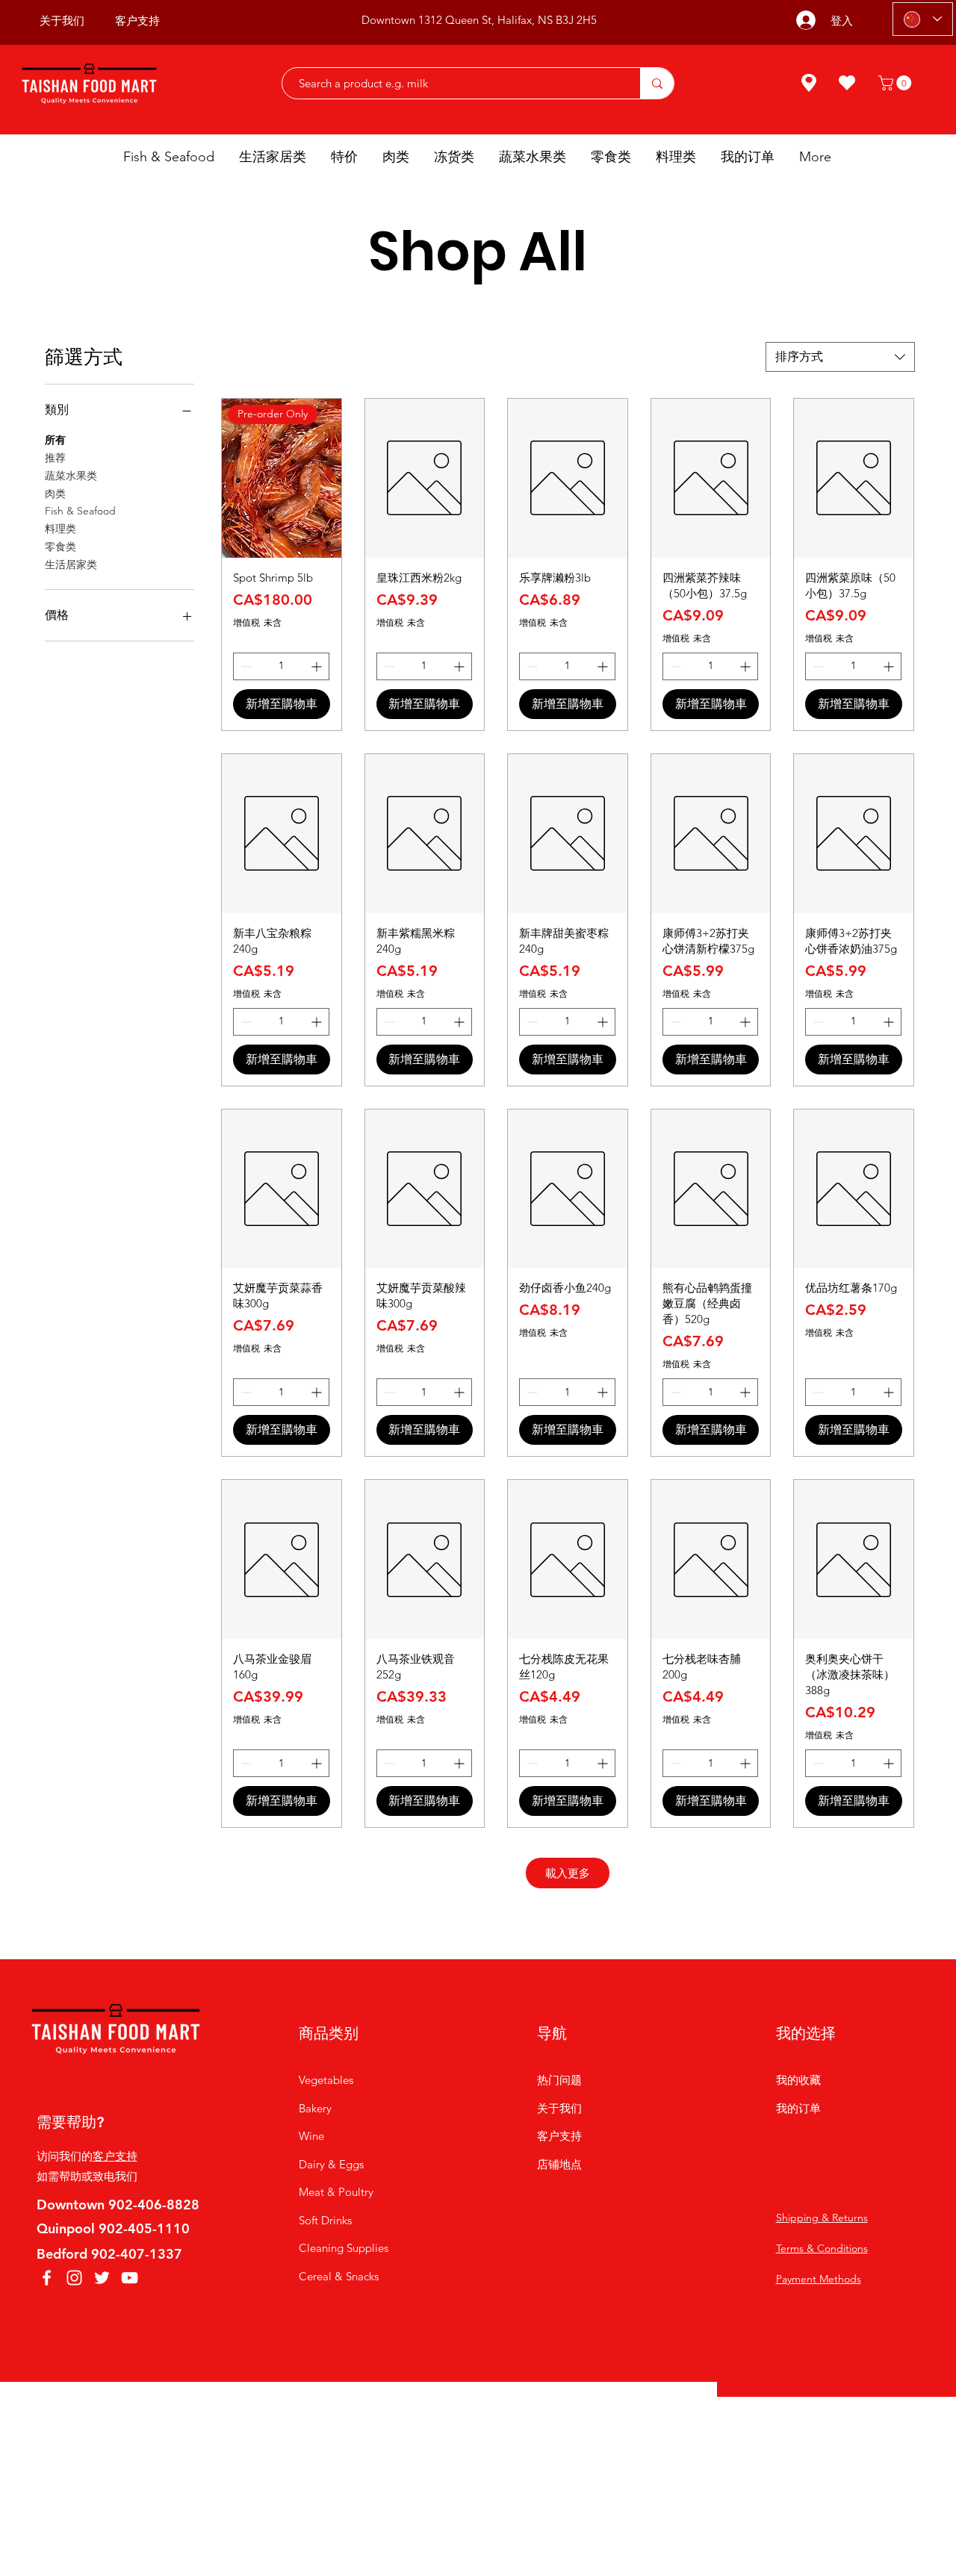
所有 (55, 440)
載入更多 (568, 1873)
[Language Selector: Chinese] (923, 19)
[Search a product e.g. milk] (657, 83)
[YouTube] (130, 2278)
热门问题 (559, 2080)
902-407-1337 (137, 2254)
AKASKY (483, 2421)
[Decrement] (245, 666)
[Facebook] (47, 2278)
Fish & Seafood (80, 511)
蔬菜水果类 (71, 476)
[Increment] (318, 666)
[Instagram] (74, 2278)
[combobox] (840, 357)
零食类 (60, 547)
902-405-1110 (144, 2228)
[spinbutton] (281, 666)
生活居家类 (71, 564)
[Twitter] (102, 2278)
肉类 (55, 494)
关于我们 (559, 2108)
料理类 (60, 529)
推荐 (55, 458)
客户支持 (115, 2156)
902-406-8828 (154, 2205)
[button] (897, 83)
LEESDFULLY (600, 2421)
